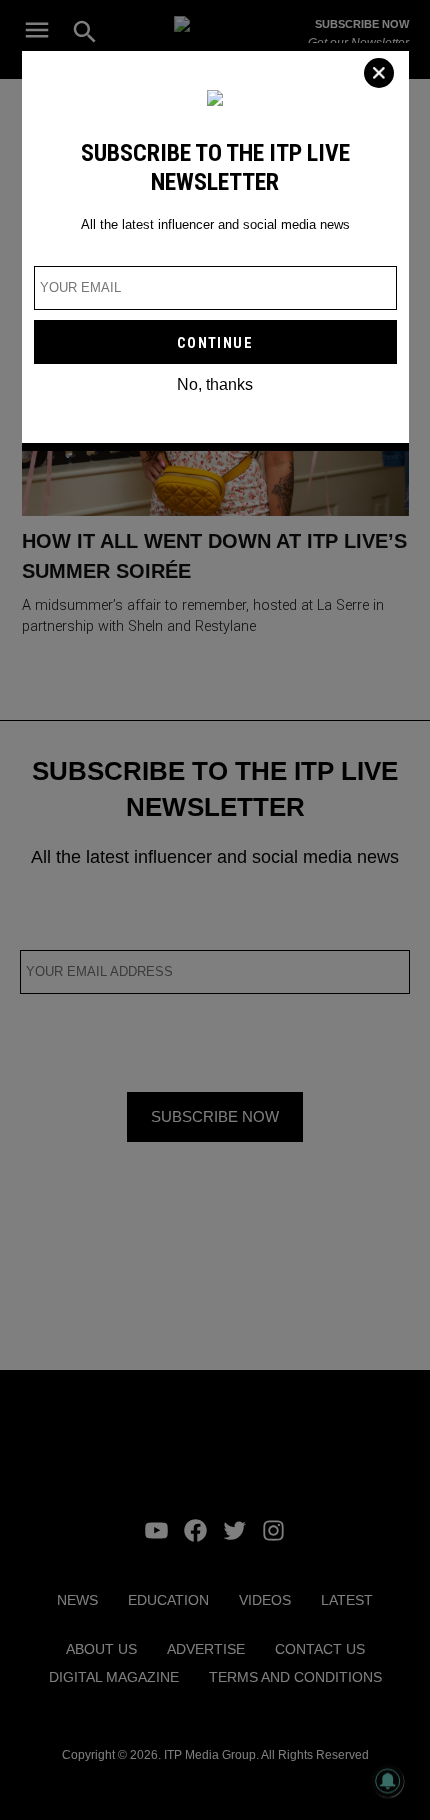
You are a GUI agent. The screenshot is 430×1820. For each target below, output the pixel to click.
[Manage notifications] (388, 1781)
